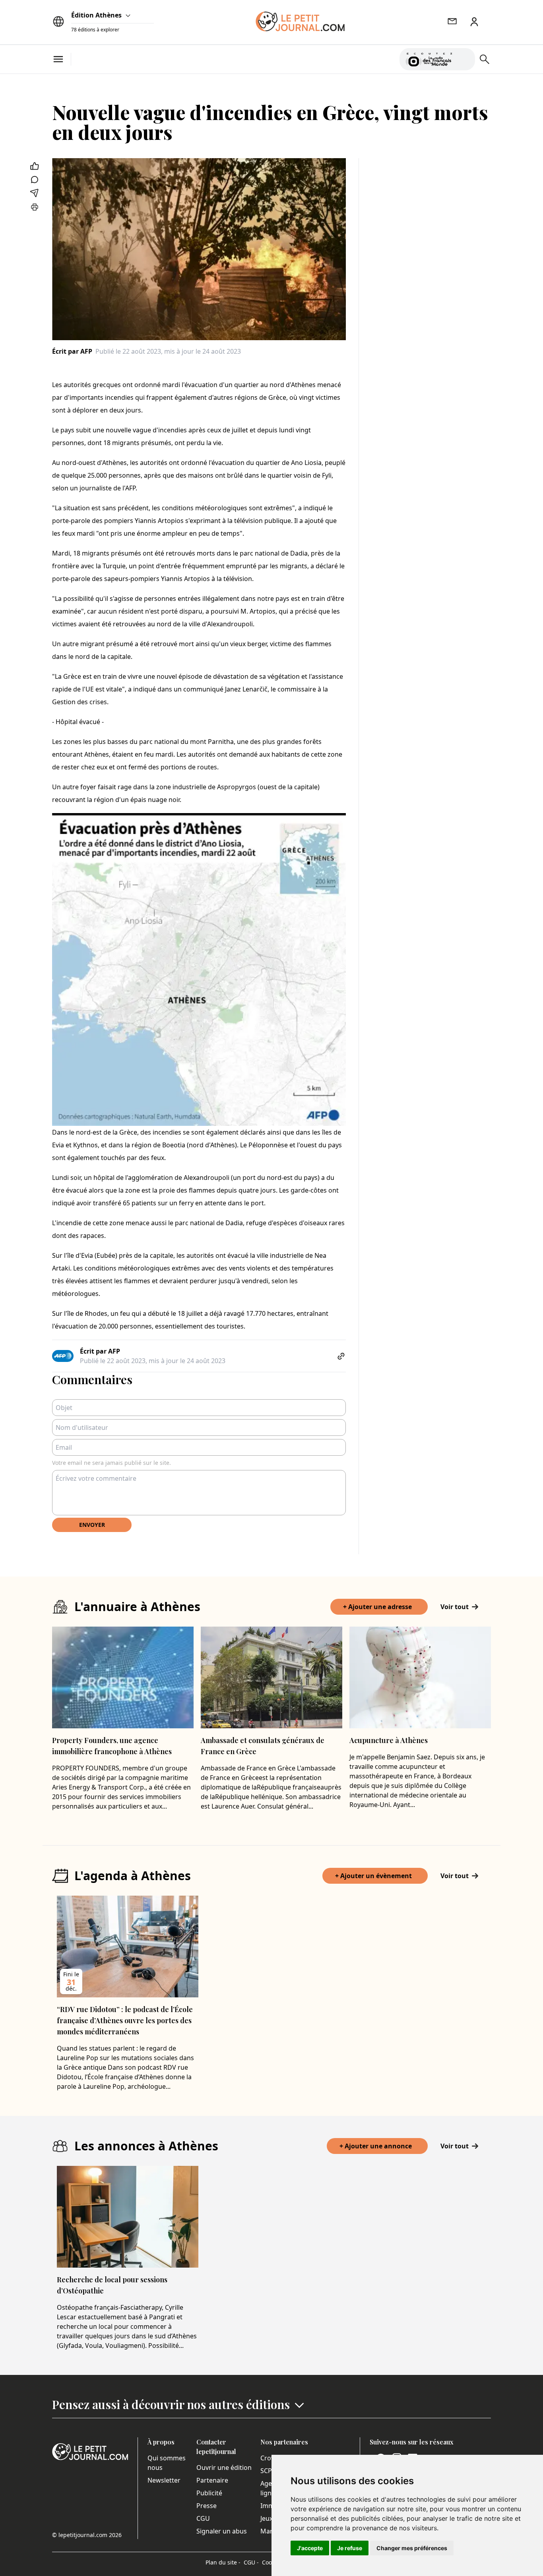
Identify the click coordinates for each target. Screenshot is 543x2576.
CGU (203, 2518)
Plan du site (223, 2562)
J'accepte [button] (310, 2548)
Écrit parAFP (72, 351)
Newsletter (164, 2480)
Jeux (267, 2518)
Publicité (209, 2493)
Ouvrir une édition (224, 2468)
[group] (464, 58)
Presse (207, 2506)
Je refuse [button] (350, 2548)
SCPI (267, 2471)
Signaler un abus (222, 2531)
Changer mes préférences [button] (412, 2548)
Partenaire (212, 2480)
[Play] (464, 59)
